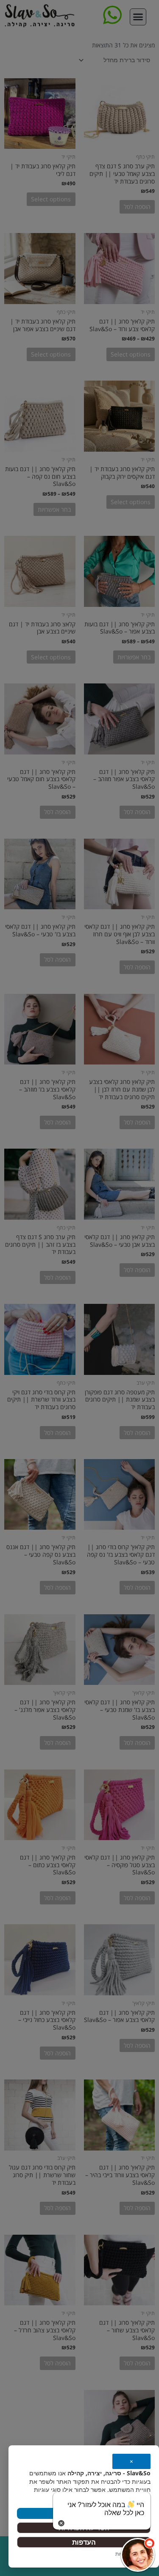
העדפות (84, 2542)
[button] (138, 2555)
